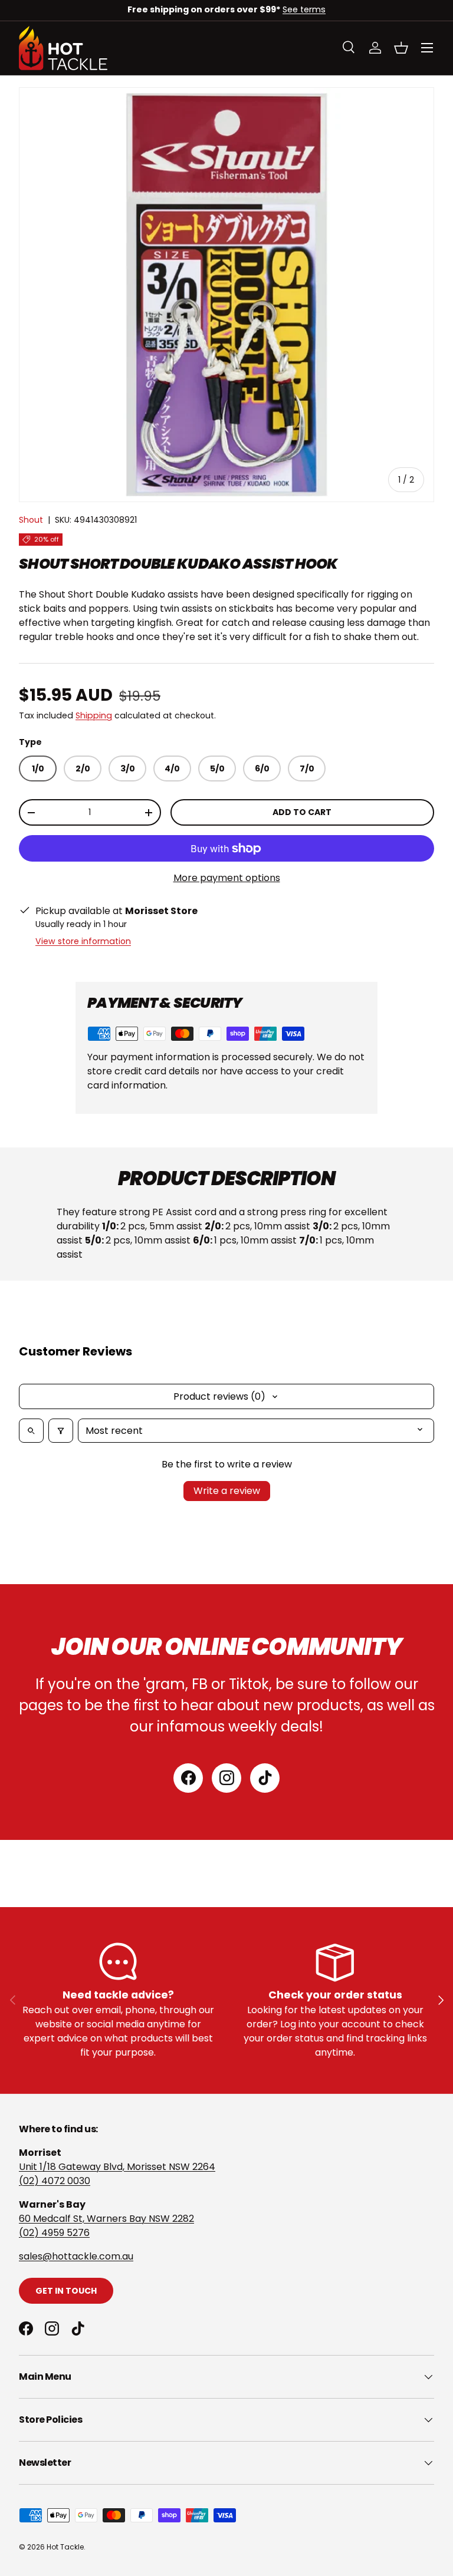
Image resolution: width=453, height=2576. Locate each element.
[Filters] (61, 1431)
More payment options (227, 878)
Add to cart (302, 812)
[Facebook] (188, 1778)
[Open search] (31, 1431)
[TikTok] (265, 1778)
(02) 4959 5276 (54, 2233)
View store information (83, 941)
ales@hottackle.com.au (78, 2256)
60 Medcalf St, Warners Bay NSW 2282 (106, 2219)
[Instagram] (226, 1778)
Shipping (94, 715)
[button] (401, 48)
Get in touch (66, 2291)
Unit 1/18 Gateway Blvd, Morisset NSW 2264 (117, 2167)
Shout (31, 520)
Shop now (303, 9)
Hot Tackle (65, 2547)
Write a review (227, 1491)
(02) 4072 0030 (55, 2181)
